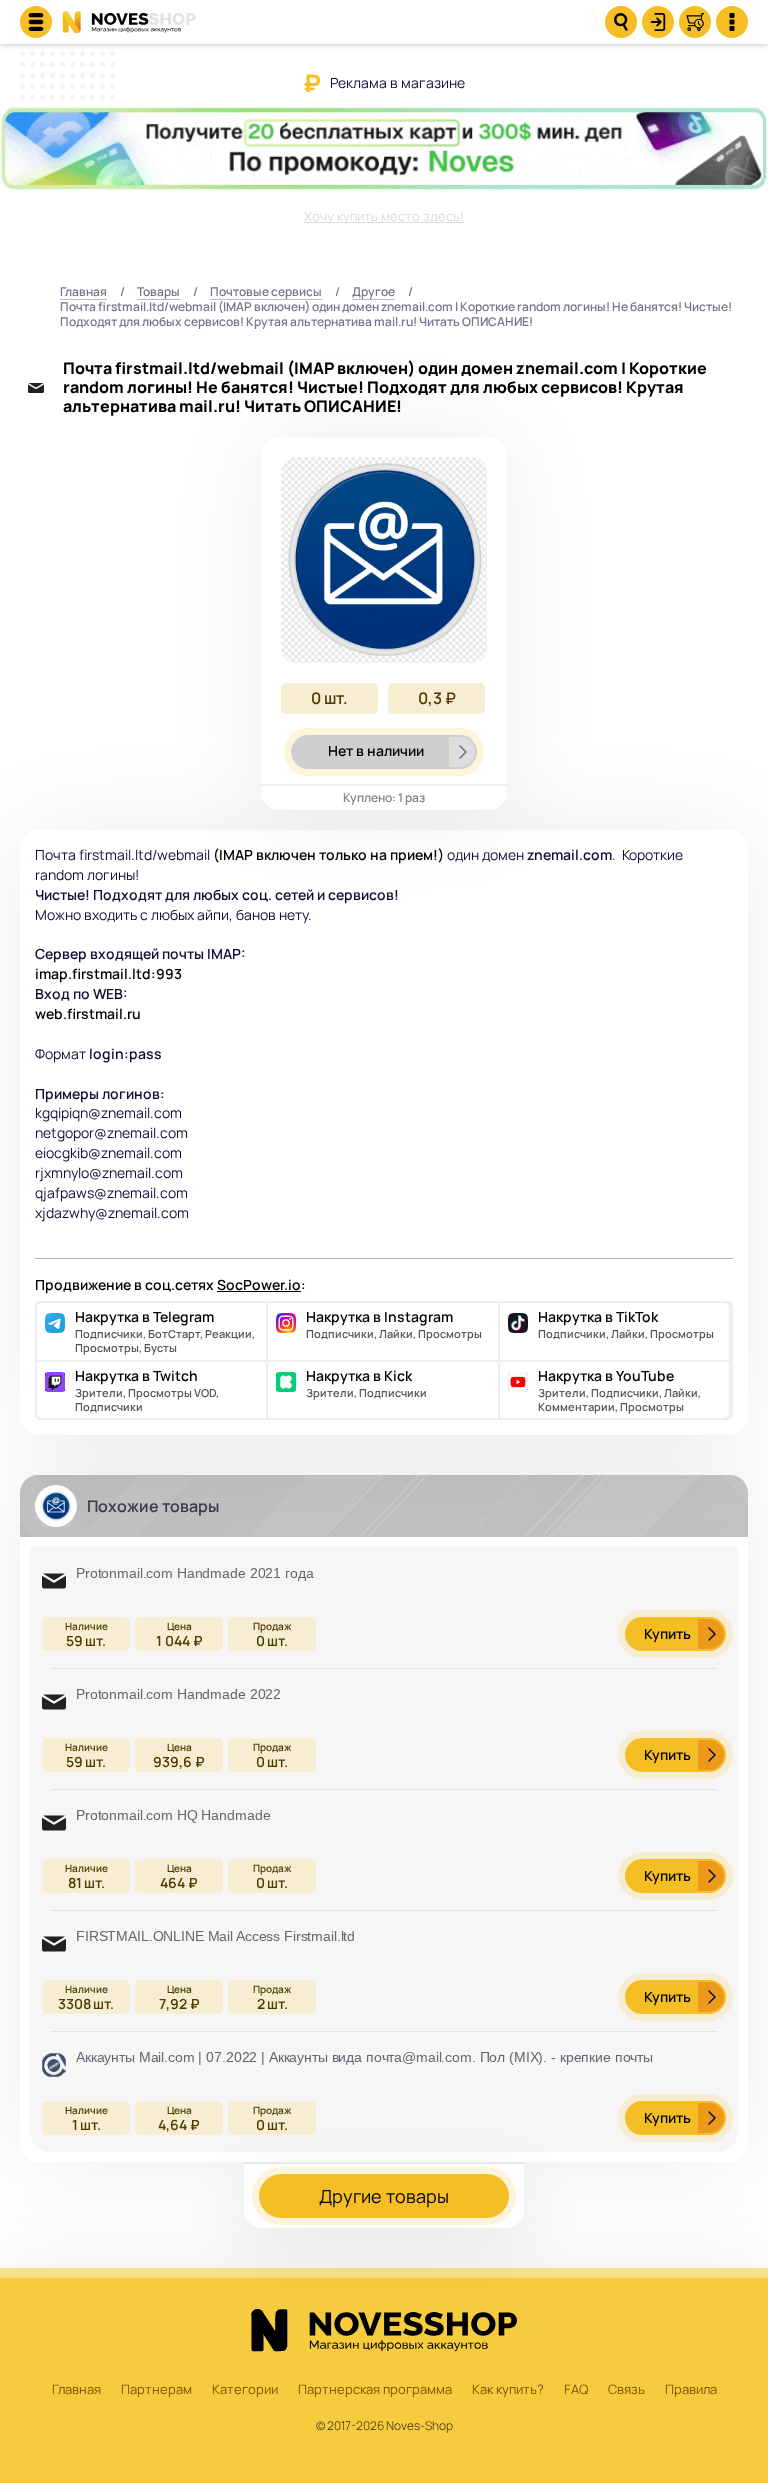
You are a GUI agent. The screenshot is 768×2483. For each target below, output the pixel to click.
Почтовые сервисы (266, 292)
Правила (691, 2390)
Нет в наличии (376, 750)
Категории (245, 2390)
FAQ (576, 2390)
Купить (667, 1633)
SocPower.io (259, 1284)
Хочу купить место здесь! (384, 216)
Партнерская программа (375, 2390)
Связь (626, 2390)
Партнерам (156, 2390)
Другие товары (384, 2196)
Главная (83, 292)
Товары (158, 292)
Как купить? (508, 2390)
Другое (373, 292)
